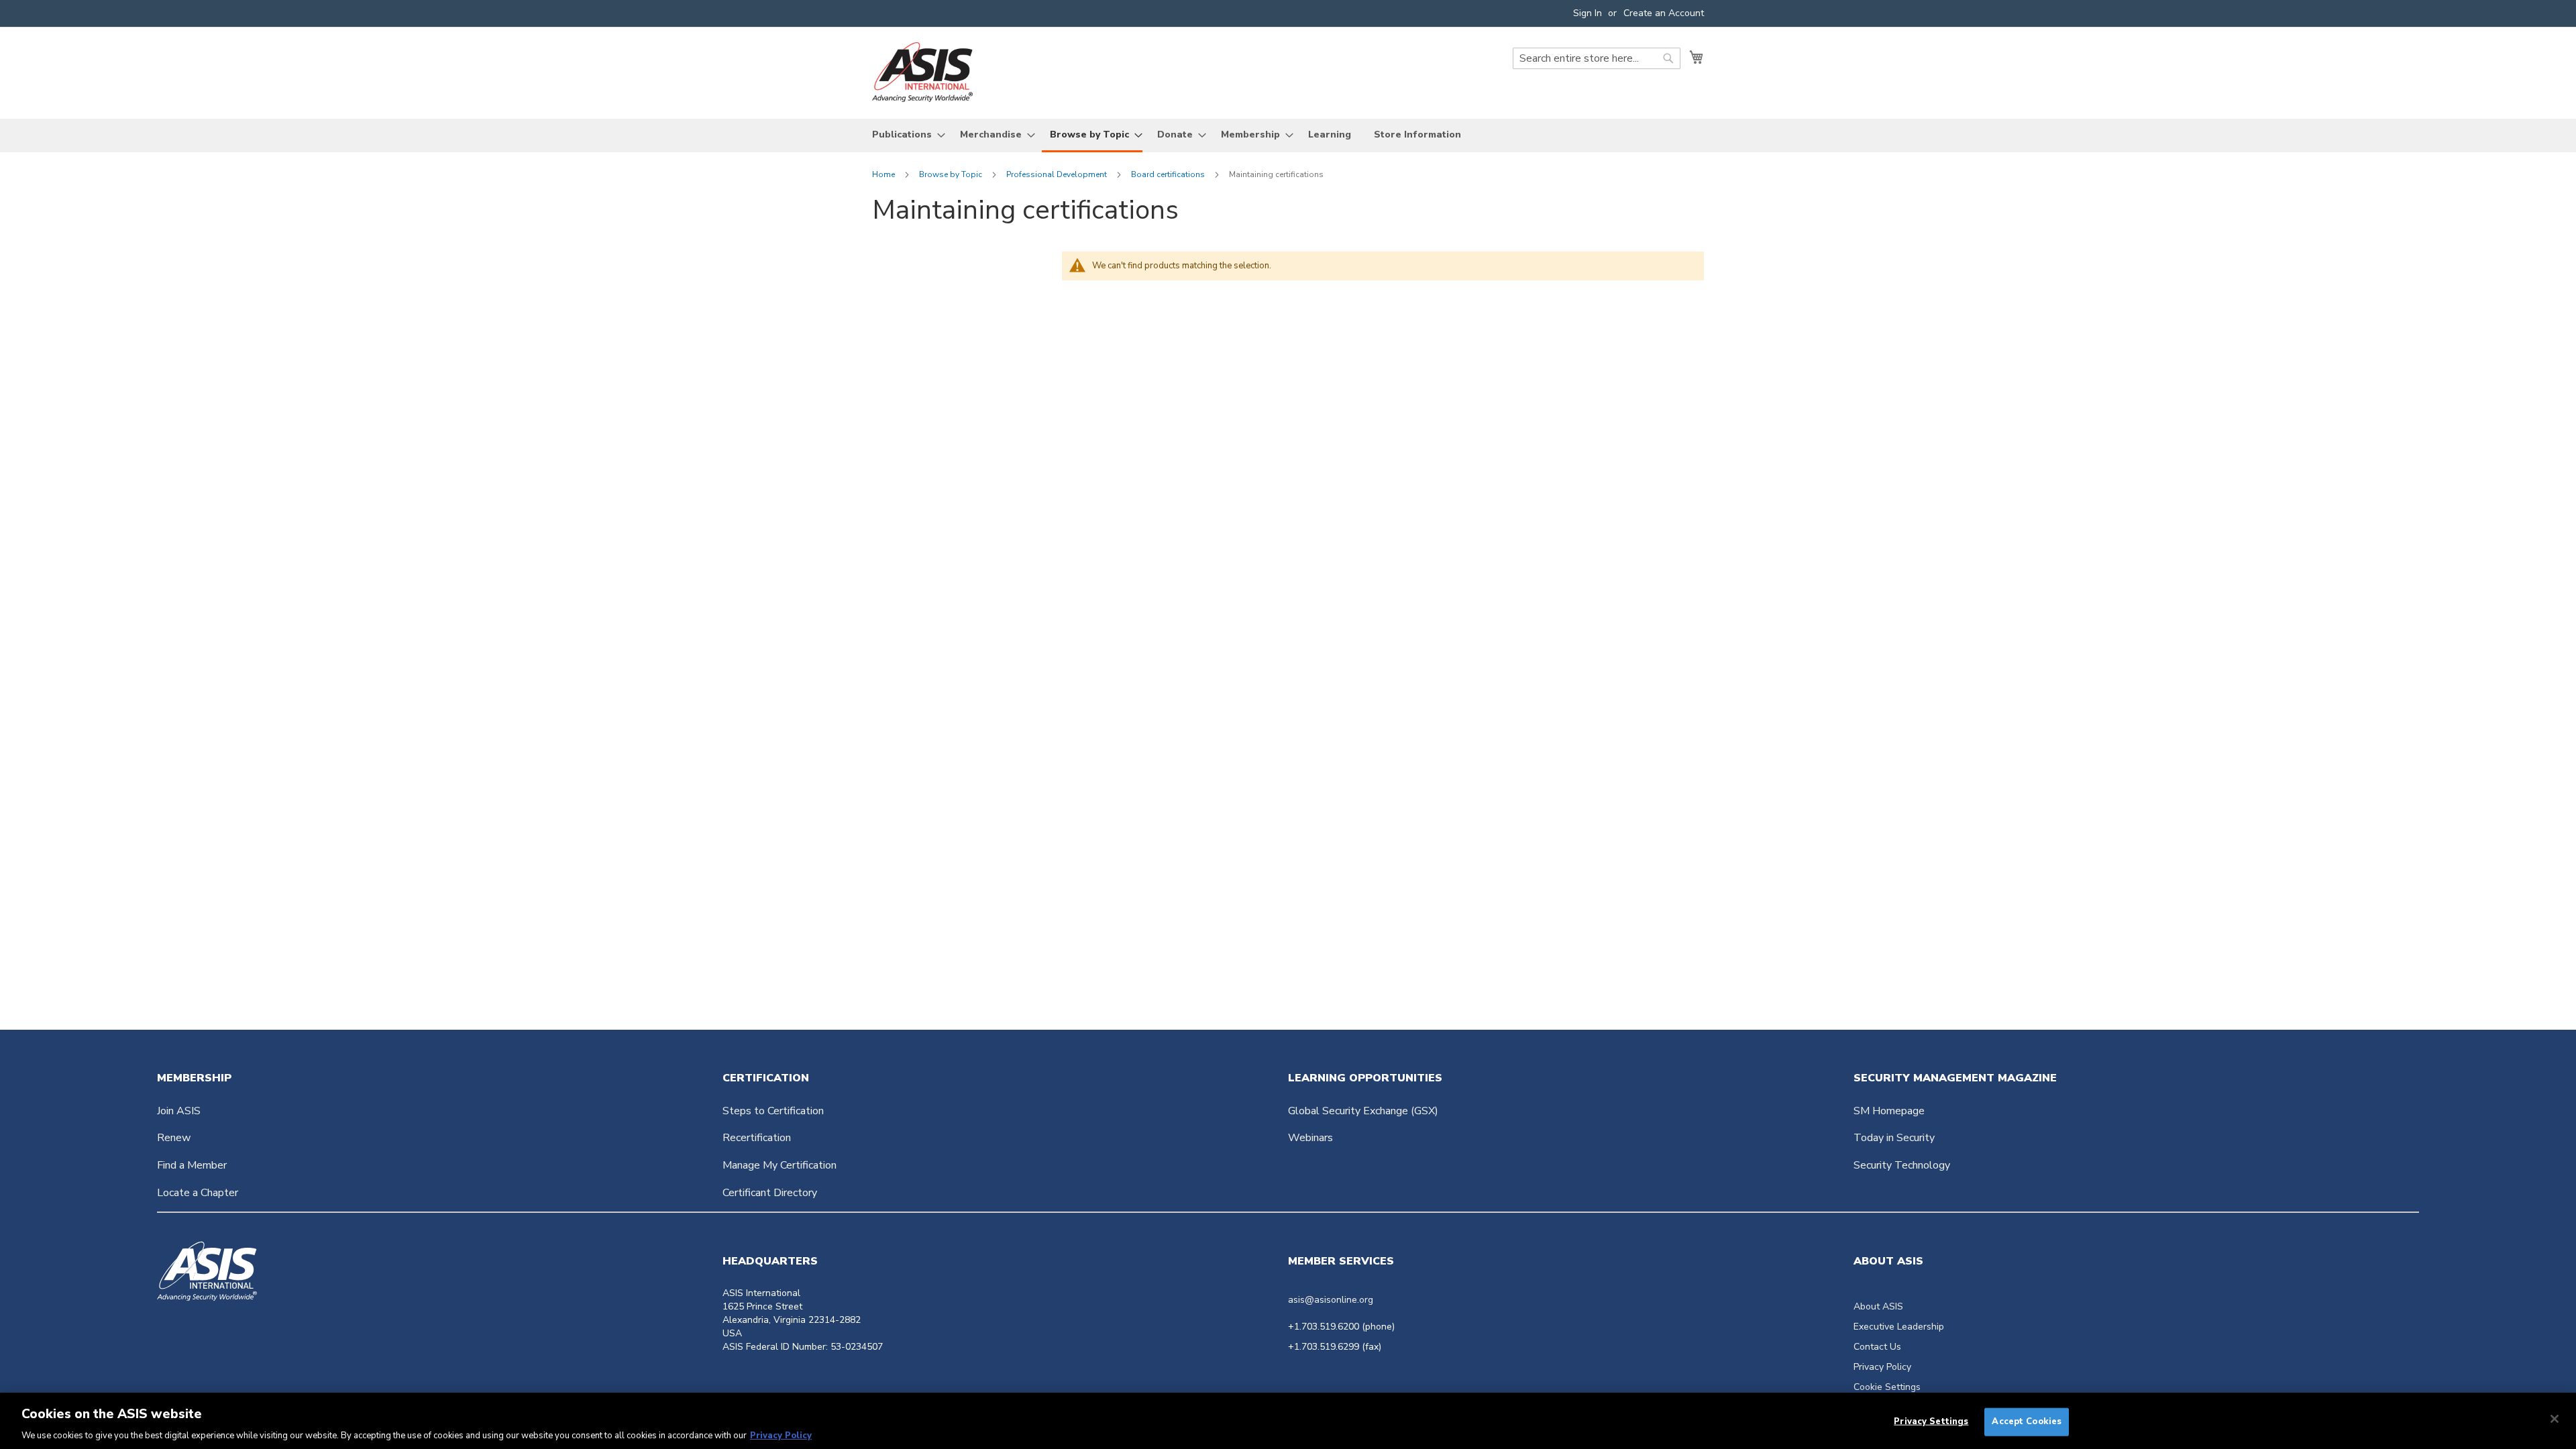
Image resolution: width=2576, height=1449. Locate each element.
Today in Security (1894, 1138)
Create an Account (1664, 13)
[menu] (1288, 136)
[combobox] (1597, 58)
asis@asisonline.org (1331, 1300)
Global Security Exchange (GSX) (1363, 1111)
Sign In (1588, 13)
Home (884, 174)
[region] (1288, 1421)
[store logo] (922, 72)
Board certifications (1169, 174)
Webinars (1310, 1138)
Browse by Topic (952, 174)
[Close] (2555, 1419)
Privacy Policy (1882, 1367)
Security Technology (1902, 1165)
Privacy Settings (1931, 1421)
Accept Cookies (2027, 1421)
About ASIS (1878, 1306)
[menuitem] (905, 135)
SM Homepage (1889, 1111)
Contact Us (1877, 1347)
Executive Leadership (1899, 1327)
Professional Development (1058, 174)
